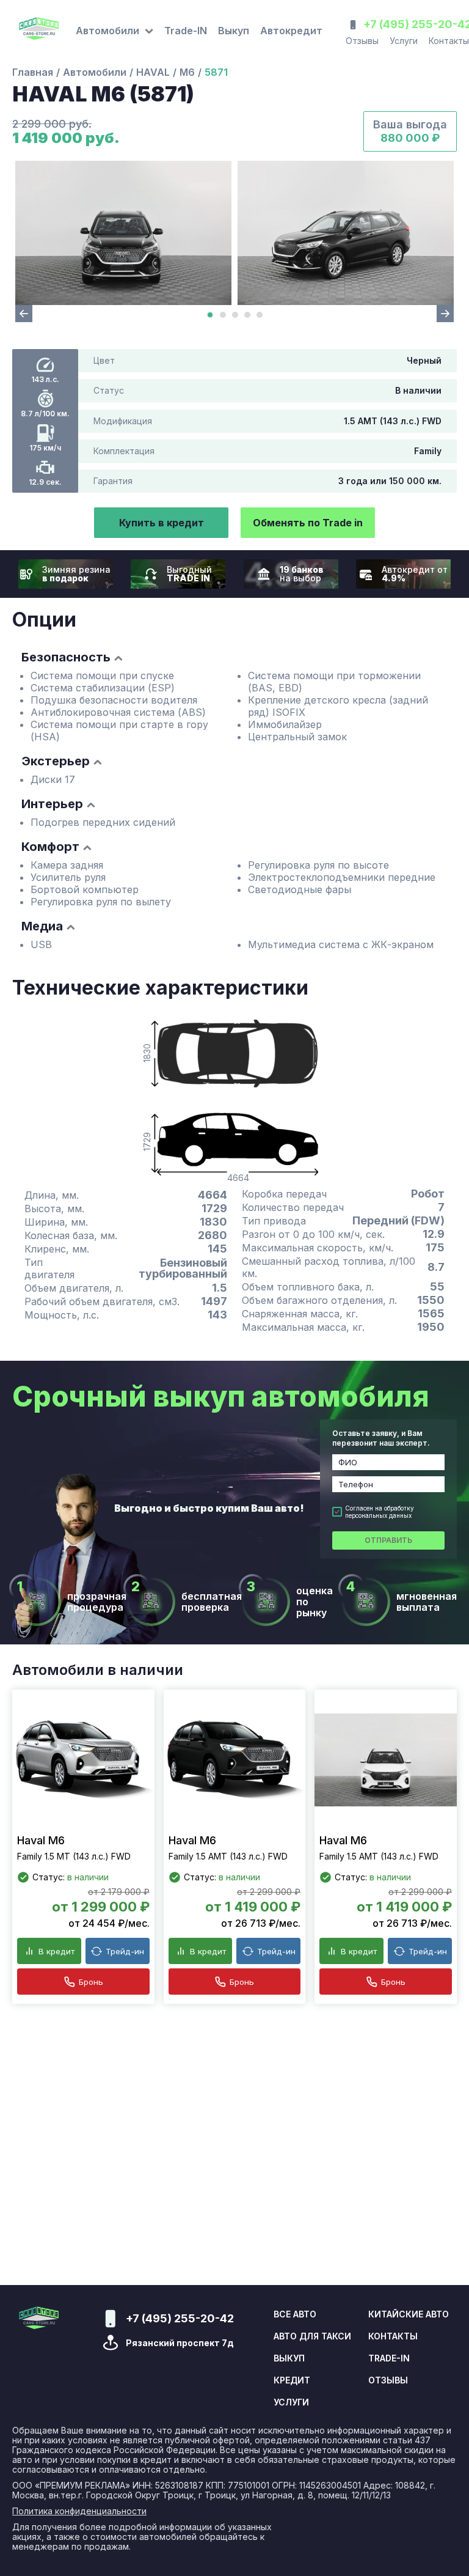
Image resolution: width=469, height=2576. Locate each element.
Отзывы (362, 41)
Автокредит (291, 31)
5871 (216, 72)
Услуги (404, 41)
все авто (295, 2314)
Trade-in (389, 2358)
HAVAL (153, 72)
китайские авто (409, 2314)
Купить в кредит (162, 523)
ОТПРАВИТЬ (388, 1540)
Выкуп (234, 31)
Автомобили (95, 72)
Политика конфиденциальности (79, 2511)
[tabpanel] (123, 233)
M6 (187, 72)
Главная (33, 72)
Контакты (393, 2336)
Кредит (292, 2380)
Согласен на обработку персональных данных (380, 1512)
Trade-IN (186, 31)
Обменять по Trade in (308, 523)
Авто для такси (312, 2336)
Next (445, 314)
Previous (24, 314)
